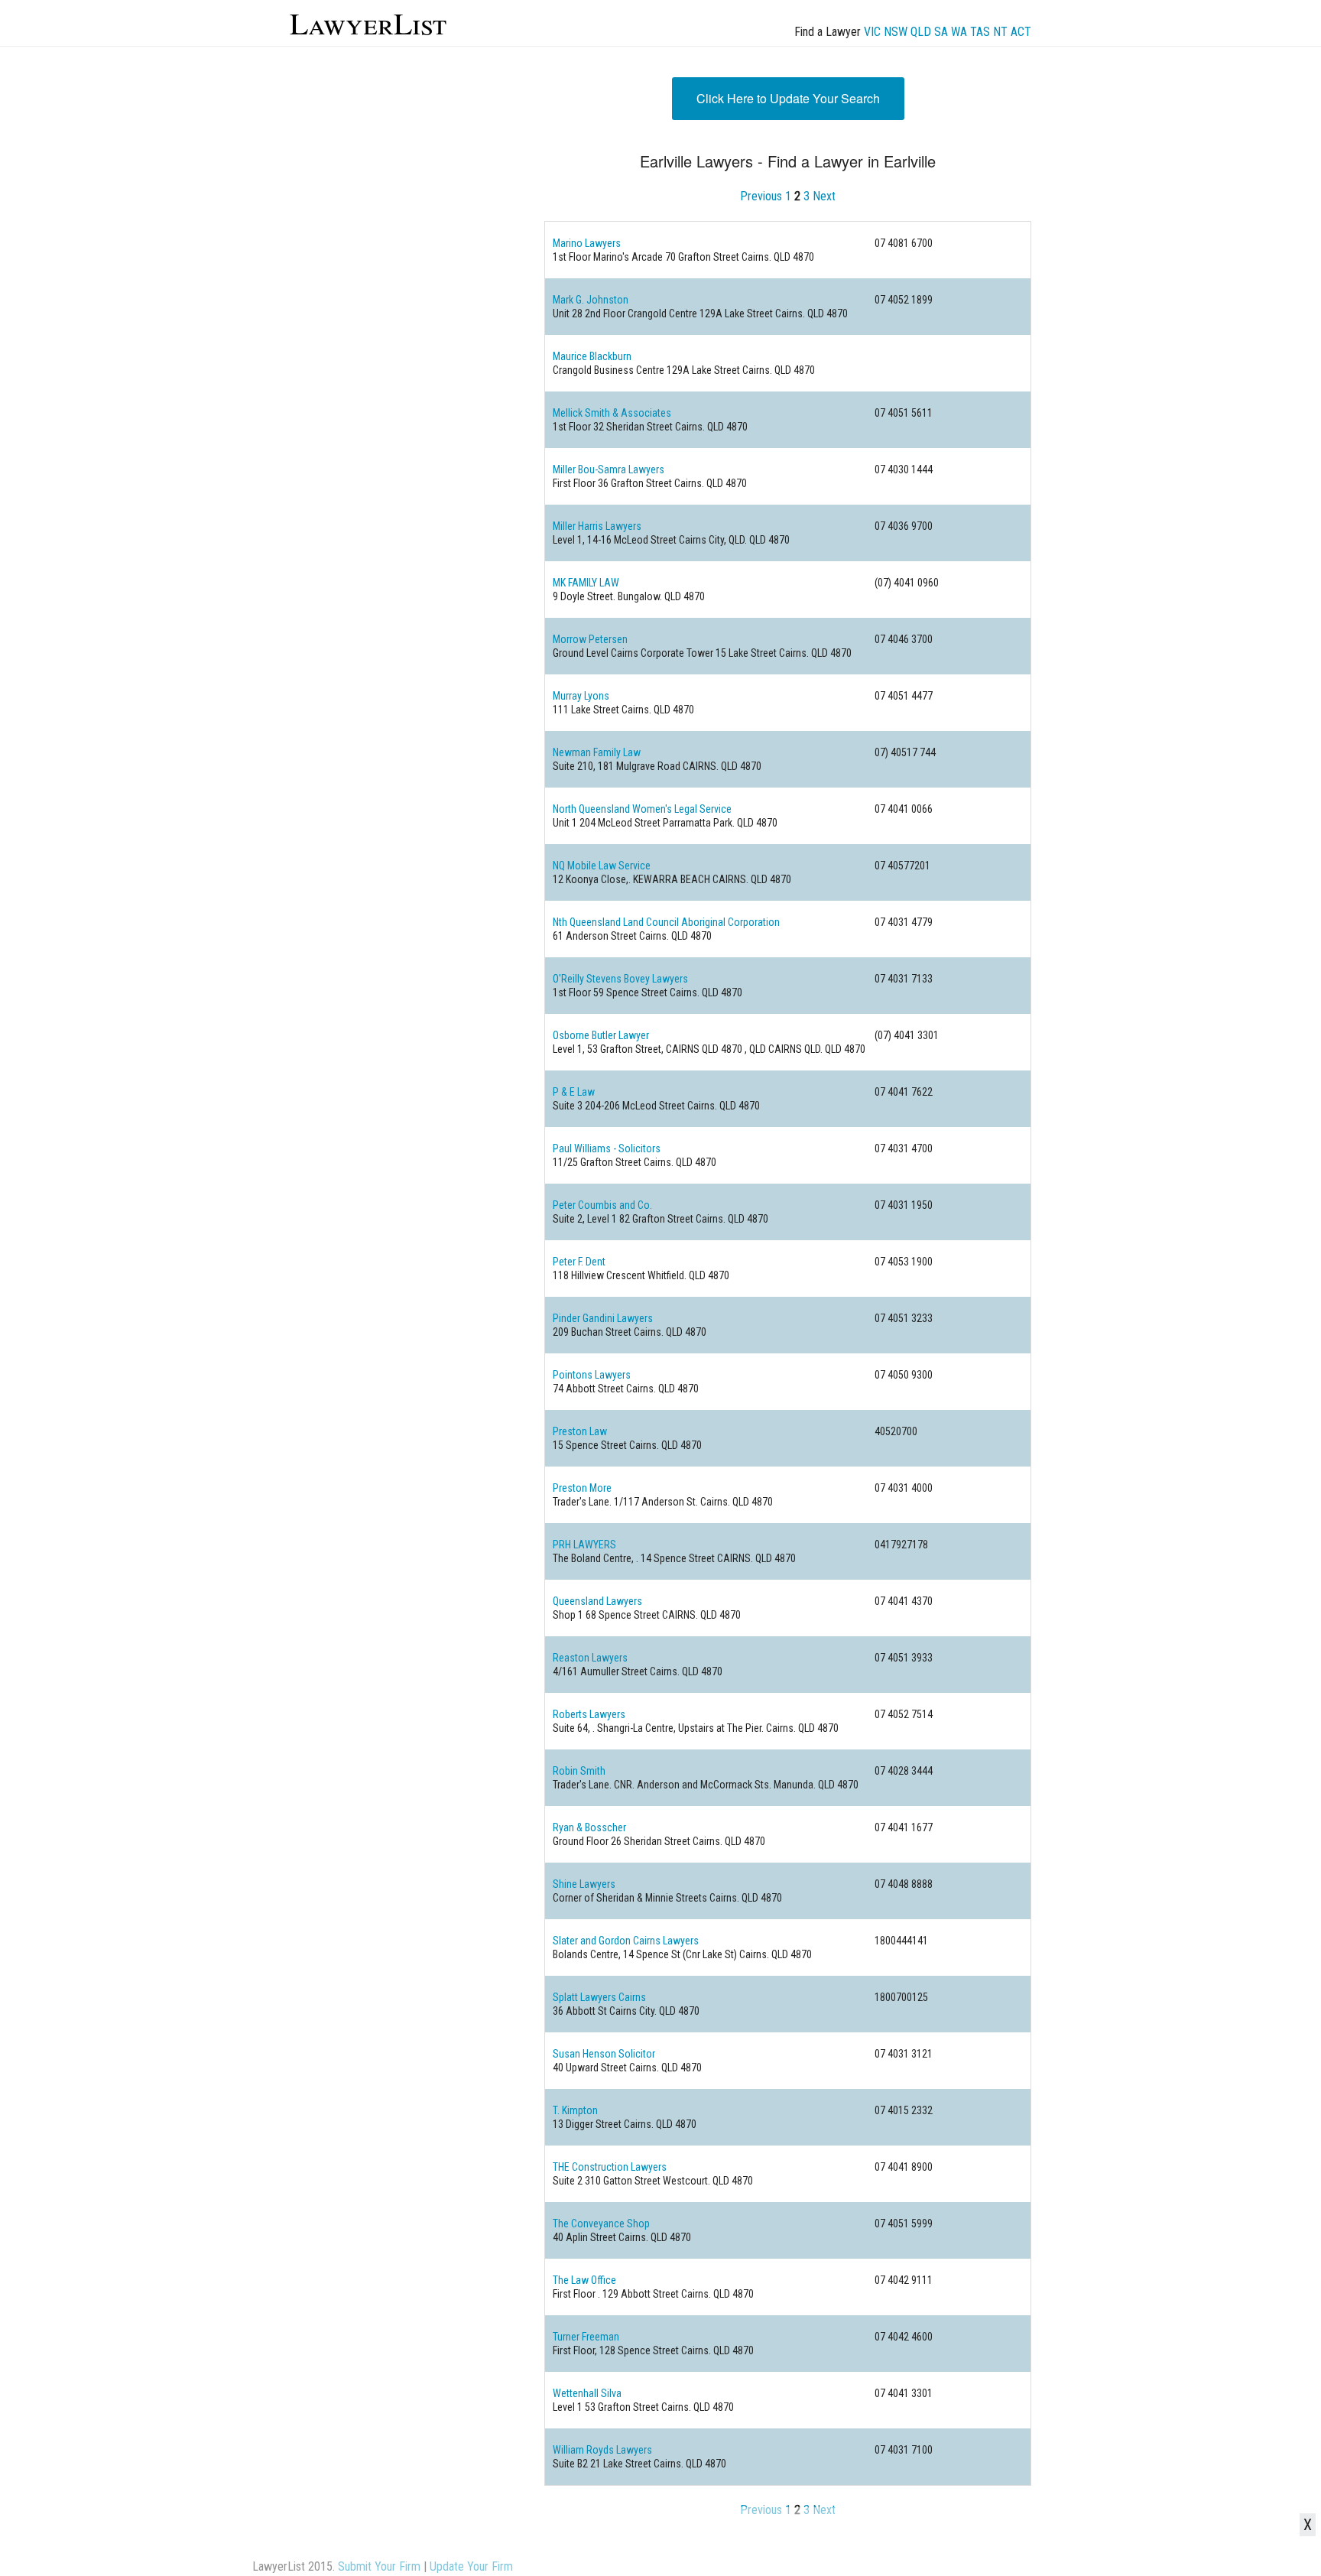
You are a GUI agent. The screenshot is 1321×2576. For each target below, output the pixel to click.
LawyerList (368, 23)
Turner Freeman (586, 2337)
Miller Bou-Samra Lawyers (609, 469)
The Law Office (584, 2280)
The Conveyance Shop (601, 2224)
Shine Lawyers (584, 1884)
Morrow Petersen (590, 639)
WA (959, 32)
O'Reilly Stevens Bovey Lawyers (620, 979)
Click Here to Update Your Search (788, 98)
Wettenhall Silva (587, 2393)
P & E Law (574, 1092)
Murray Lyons (581, 696)
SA (941, 32)
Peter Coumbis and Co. (602, 1205)
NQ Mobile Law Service (602, 866)
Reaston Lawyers (590, 1658)
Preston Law (580, 1431)
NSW (896, 32)
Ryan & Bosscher (589, 1827)
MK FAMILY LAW (586, 583)
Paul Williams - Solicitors (607, 1148)
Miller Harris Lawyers (597, 526)
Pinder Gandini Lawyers (603, 1318)
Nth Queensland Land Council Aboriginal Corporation (666, 922)
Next (824, 196)
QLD (921, 32)
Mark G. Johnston (591, 300)
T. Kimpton (575, 2110)
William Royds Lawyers (602, 2450)
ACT (1021, 32)
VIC (872, 32)
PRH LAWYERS (584, 1545)
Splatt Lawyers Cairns (599, 1997)
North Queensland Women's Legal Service (642, 809)
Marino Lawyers (587, 243)
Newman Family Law (597, 752)
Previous (761, 196)
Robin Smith (579, 1771)
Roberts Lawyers (589, 1714)
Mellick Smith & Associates (612, 413)
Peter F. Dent (579, 1262)
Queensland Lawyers (597, 1601)
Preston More (582, 1488)
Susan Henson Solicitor (604, 2054)
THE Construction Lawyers (610, 2167)
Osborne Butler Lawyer (601, 1035)
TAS (980, 32)
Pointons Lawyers (592, 1375)
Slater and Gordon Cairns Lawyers (626, 1941)
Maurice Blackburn (592, 356)
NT (1000, 32)
